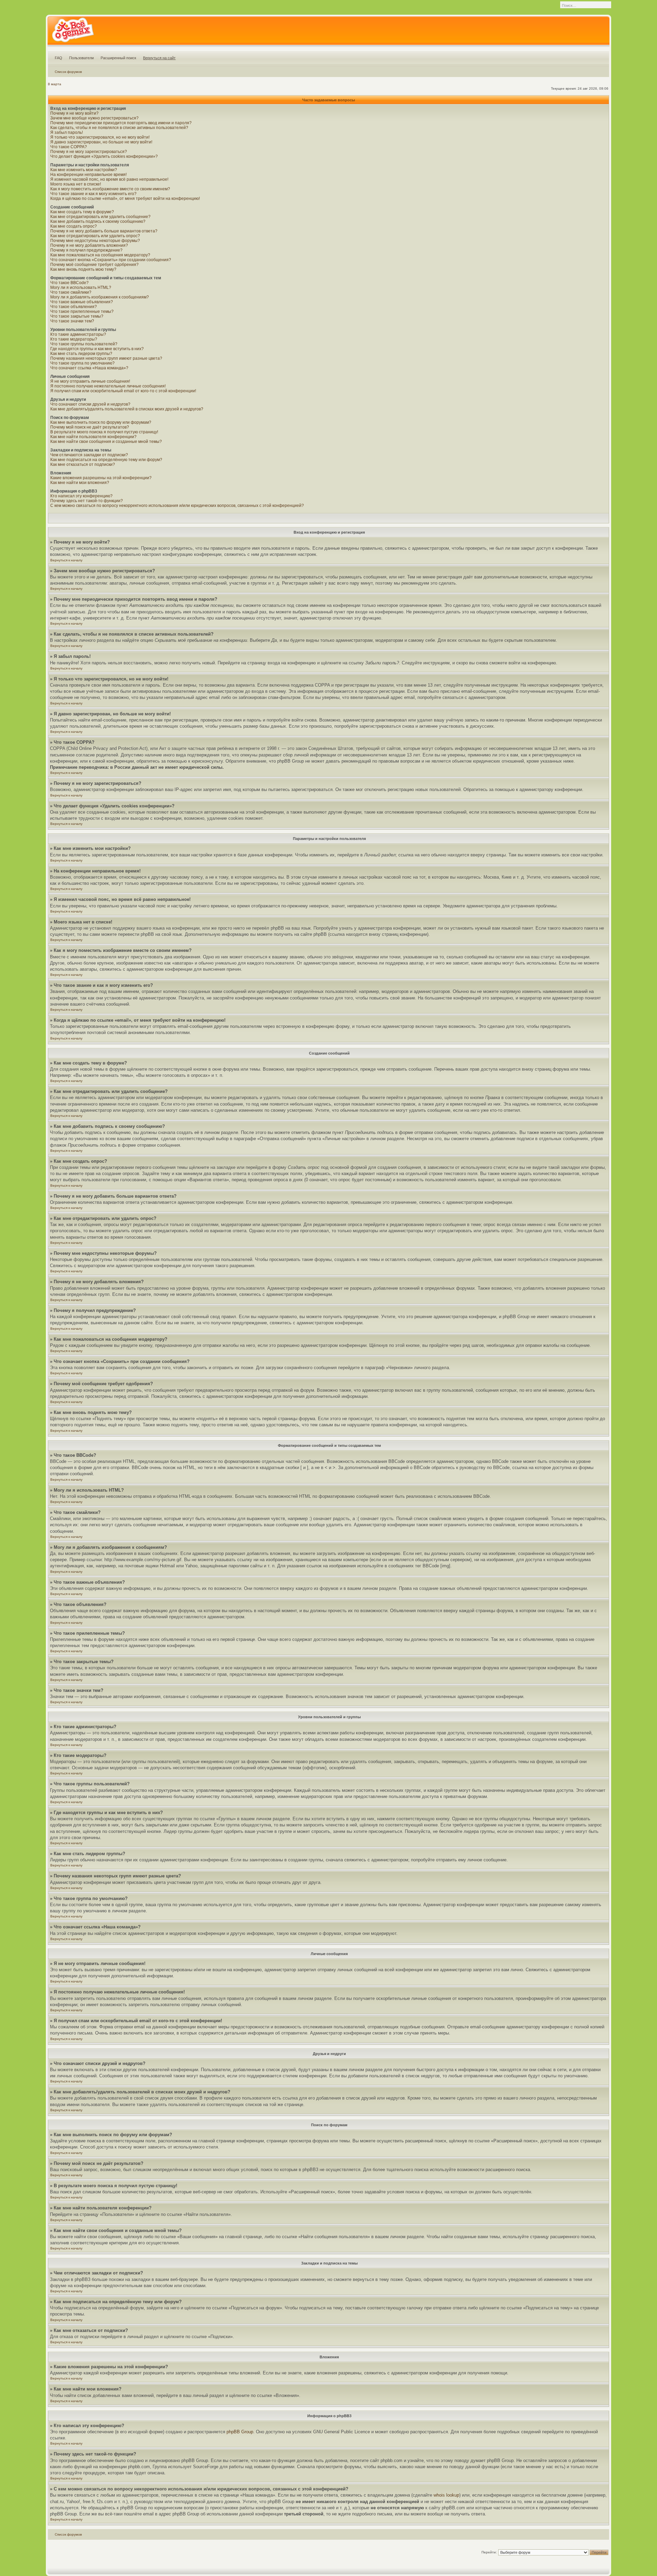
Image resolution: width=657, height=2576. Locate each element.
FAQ (59, 58)
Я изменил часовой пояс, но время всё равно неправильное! (109, 179)
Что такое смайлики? (71, 292)
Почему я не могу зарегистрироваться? (89, 152)
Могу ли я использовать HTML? (81, 288)
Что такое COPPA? (69, 147)
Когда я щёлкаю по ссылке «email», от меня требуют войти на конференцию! (125, 199)
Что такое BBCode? (69, 283)
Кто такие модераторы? (74, 339)
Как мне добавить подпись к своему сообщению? (98, 221)
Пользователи (81, 58)
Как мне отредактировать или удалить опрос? (95, 236)
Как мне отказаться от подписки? (83, 464)
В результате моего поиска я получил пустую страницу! (104, 432)
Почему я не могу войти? (74, 113)
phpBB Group (240, 2432)
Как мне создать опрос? (74, 226)
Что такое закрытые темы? (77, 316)
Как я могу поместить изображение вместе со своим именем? (110, 189)
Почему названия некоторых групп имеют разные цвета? (106, 358)
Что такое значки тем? (72, 321)
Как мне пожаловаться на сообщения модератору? (100, 255)
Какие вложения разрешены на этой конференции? (101, 478)
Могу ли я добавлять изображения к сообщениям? (100, 297)
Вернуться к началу (66, 560)
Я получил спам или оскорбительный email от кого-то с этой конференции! (123, 391)
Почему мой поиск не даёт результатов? (90, 427)
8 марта (55, 84)
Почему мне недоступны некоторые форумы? (95, 241)
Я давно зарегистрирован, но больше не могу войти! (101, 142)
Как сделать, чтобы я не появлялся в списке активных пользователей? (119, 128)
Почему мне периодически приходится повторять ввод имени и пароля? (121, 123)
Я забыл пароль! (67, 132)
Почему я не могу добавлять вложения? (89, 245)
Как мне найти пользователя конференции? (93, 437)
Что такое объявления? (74, 307)
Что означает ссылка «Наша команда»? (89, 368)
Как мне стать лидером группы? (81, 354)
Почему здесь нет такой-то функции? (87, 501)
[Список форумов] (73, 32)
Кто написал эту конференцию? (81, 496)
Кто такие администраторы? (78, 334)
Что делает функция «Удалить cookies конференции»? (104, 156)
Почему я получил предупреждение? (86, 250)
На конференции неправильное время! (88, 175)
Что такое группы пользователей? (84, 344)
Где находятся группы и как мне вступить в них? (97, 349)
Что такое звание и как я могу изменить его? (93, 194)
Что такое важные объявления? (82, 302)
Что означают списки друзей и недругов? (90, 404)
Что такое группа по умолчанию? (82, 363)
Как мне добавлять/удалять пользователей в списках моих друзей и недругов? (127, 409)
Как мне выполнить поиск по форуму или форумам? (101, 422)
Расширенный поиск (118, 58)
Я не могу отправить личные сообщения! (90, 381)
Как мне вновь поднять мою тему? (83, 269)
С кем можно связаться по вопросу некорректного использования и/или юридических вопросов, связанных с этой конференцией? (177, 506)
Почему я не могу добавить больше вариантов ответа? (104, 231)
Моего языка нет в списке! (76, 184)
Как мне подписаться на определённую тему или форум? (106, 460)
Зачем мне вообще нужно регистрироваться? (94, 118)
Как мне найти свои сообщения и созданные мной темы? (106, 442)
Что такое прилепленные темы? (82, 311)
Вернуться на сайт (159, 58)
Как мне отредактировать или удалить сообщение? (100, 217)
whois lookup (446, 2495)
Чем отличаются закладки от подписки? (89, 455)
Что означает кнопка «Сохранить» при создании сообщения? (111, 260)
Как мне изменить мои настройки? (84, 170)
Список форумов (68, 72)
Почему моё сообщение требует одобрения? (94, 265)
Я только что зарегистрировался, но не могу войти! (100, 137)
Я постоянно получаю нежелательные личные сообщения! (108, 386)
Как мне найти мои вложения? (80, 483)
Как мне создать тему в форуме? (82, 212)
